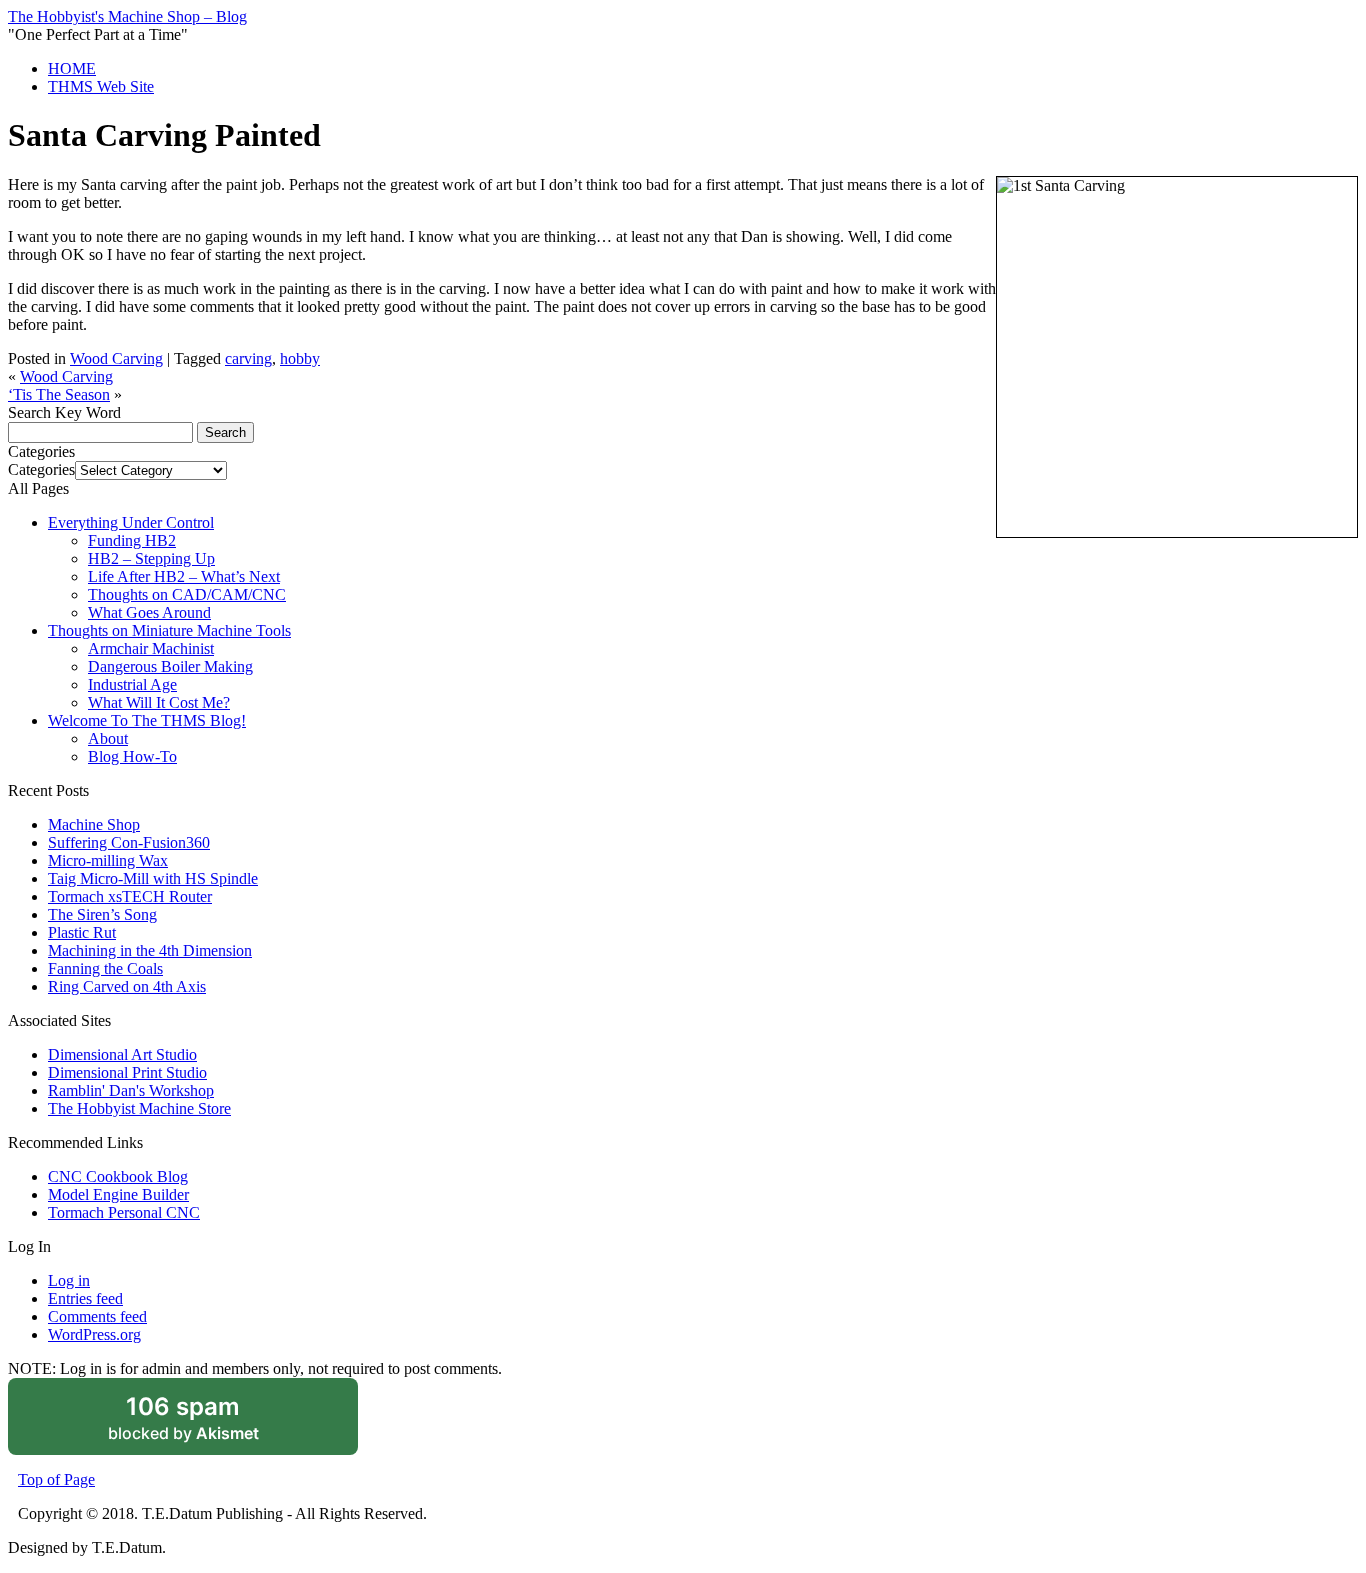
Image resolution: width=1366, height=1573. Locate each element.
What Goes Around (149, 612)
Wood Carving (116, 358)
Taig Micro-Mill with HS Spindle (153, 878)
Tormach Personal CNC (124, 1212)
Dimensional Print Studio (127, 1072)
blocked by (210, 1424)
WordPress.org (94, 1334)
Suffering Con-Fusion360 (129, 842)
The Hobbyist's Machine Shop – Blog (127, 16)
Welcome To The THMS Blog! (147, 720)
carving (248, 358)
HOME (72, 68)
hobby (300, 358)
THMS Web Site (101, 86)
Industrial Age (132, 684)
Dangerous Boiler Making (170, 666)
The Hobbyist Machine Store (139, 1108)
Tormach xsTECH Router (130, 896)
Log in (69, 1280)
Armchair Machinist (151, 648)
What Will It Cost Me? (159, 702)
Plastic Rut (82, 932)
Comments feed (97, 1316)
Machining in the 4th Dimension (150, 950)
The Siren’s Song (102, 914)
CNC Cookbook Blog (118, 1176)
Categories (41, 469)
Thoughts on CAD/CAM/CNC (187, 594)
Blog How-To (132, 756)
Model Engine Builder (118, 1194)
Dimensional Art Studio (122, 1054)
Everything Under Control (131, 522)
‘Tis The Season (59, 394)
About (108, 738)
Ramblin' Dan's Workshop (131, 1090)
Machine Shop (94, 824)
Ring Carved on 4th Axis (127, 986)
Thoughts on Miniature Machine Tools (169, 630)
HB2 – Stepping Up (151, 558)
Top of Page (56, 1479)
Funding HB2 (132, 540)
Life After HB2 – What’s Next (184, 576)
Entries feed (85, 1298)
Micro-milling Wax (108, 860)
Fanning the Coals (105, 968)
